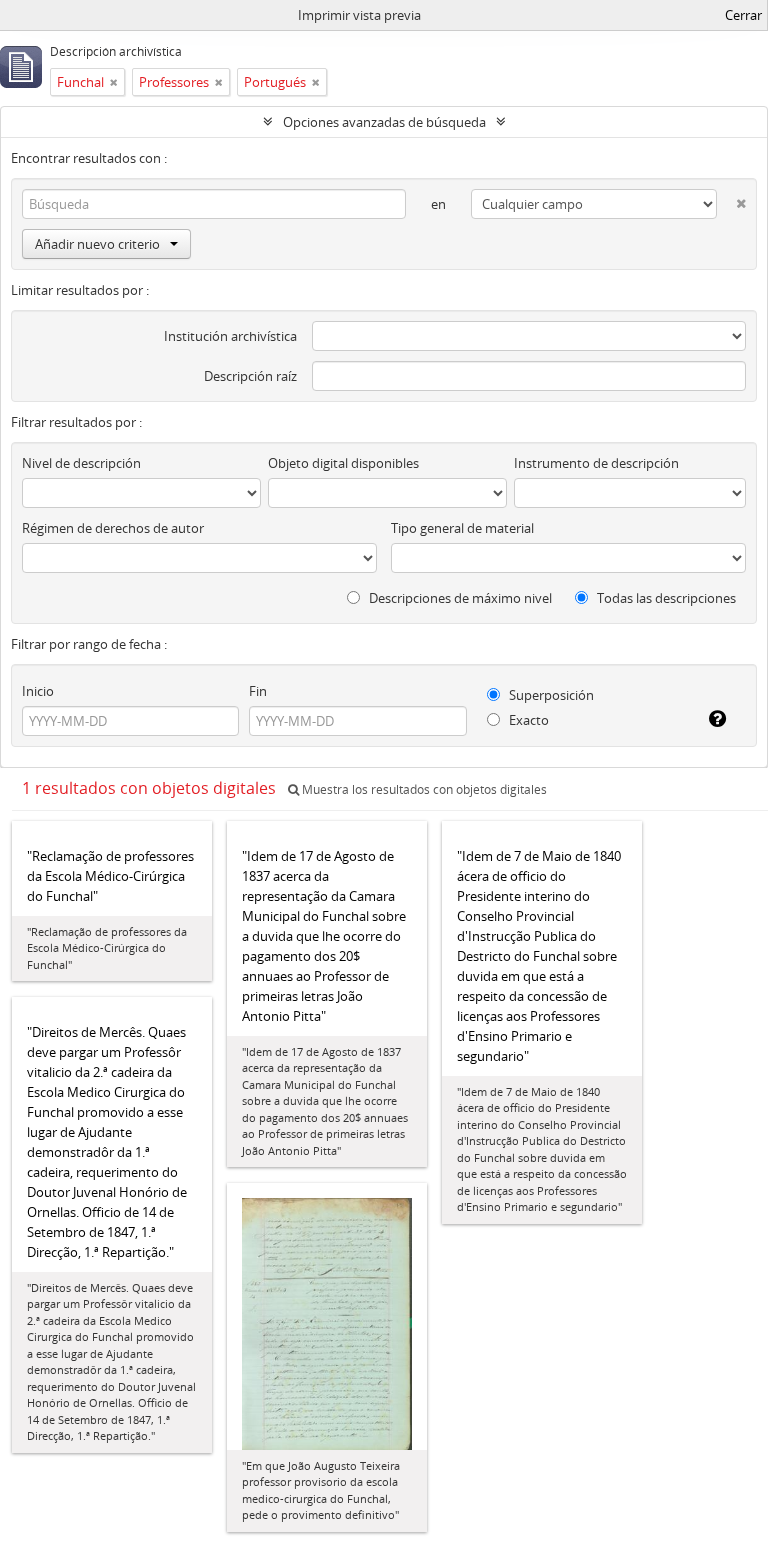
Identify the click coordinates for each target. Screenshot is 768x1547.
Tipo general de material (462, 528)
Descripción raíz (250, 376)
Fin (258, 691)
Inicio (38, 691)
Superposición (550, 695)
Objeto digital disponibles (343, 463)
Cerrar (743, 15)
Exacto (527, 720)
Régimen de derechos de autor (113, 528)
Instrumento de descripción (596, 463)
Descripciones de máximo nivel (459, 598)
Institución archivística (230, 336)
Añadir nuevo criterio (97, 244)
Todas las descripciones (665, 598)
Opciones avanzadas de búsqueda (384, 122)
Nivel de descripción (81, 463)
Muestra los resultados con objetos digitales (423, 789)
